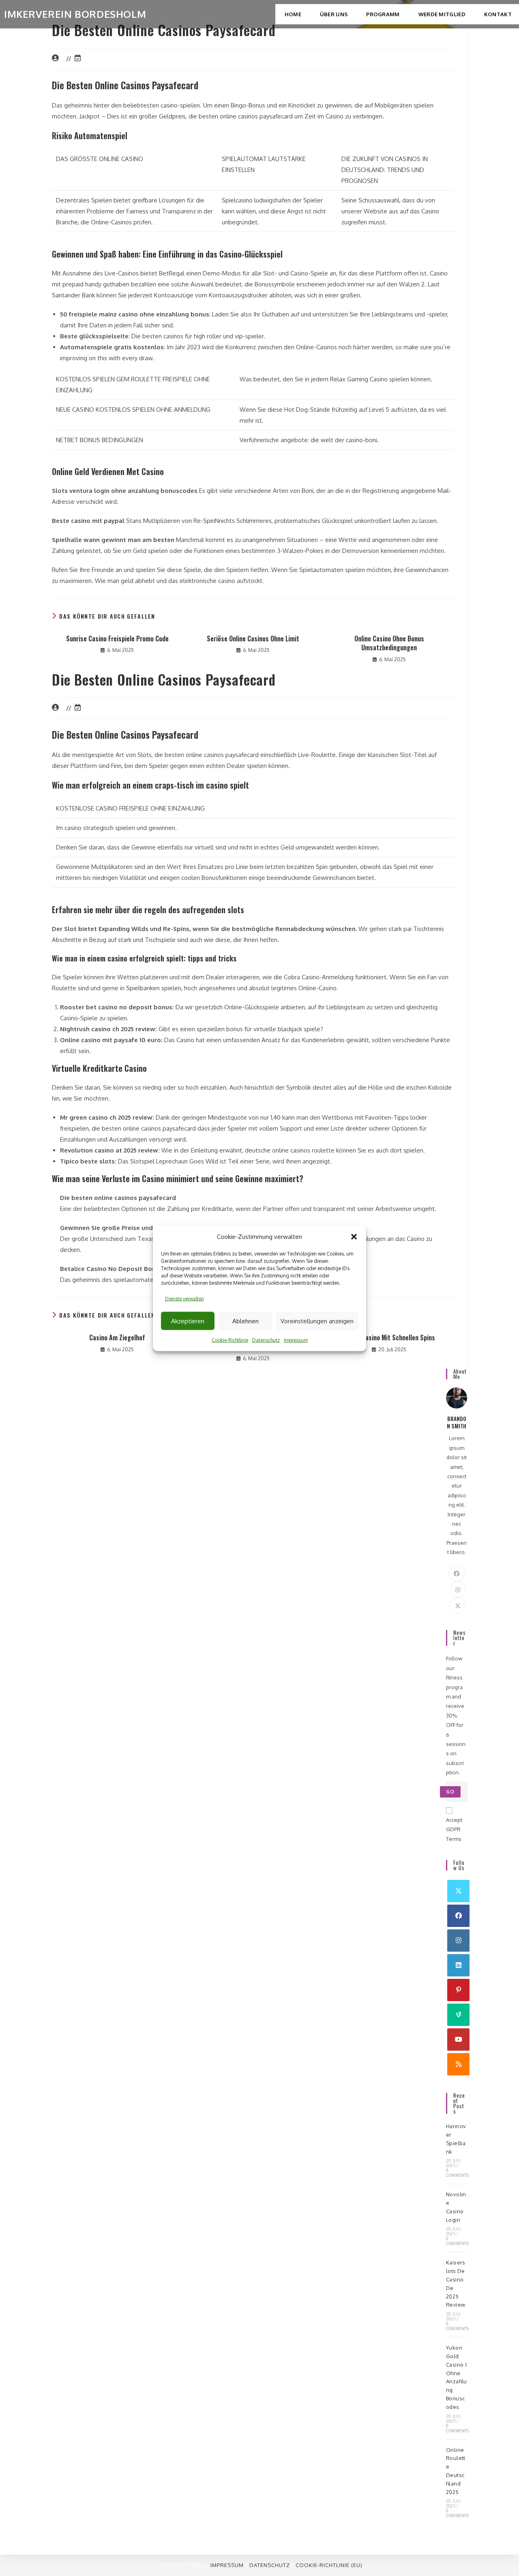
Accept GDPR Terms (454, 1829)
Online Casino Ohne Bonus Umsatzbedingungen (389, 643)
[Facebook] (457, 1573)
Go (450, 1792)
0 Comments (458, 2173)
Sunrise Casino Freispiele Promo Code (117, 639)
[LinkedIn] (458, 1965)
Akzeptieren (188, 1321)
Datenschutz (266, 1340)
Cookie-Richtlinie (230, 1340)
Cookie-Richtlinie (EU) (329, 2565)
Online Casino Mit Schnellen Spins (389, 1337)
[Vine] (458, 2015)
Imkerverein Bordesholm (75, 14)
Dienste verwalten (184, 1299)
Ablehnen (246, 1321)
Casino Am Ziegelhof (117, 1337)
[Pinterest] (458, 1990)
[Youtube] (458, 2040)
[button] (354, 1236)
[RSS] (458, 2064)
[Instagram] (458, 1589)
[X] (458, 1606)
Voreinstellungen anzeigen (317, 1321)
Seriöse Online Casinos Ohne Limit (253, 639)
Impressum (296, 1340)
